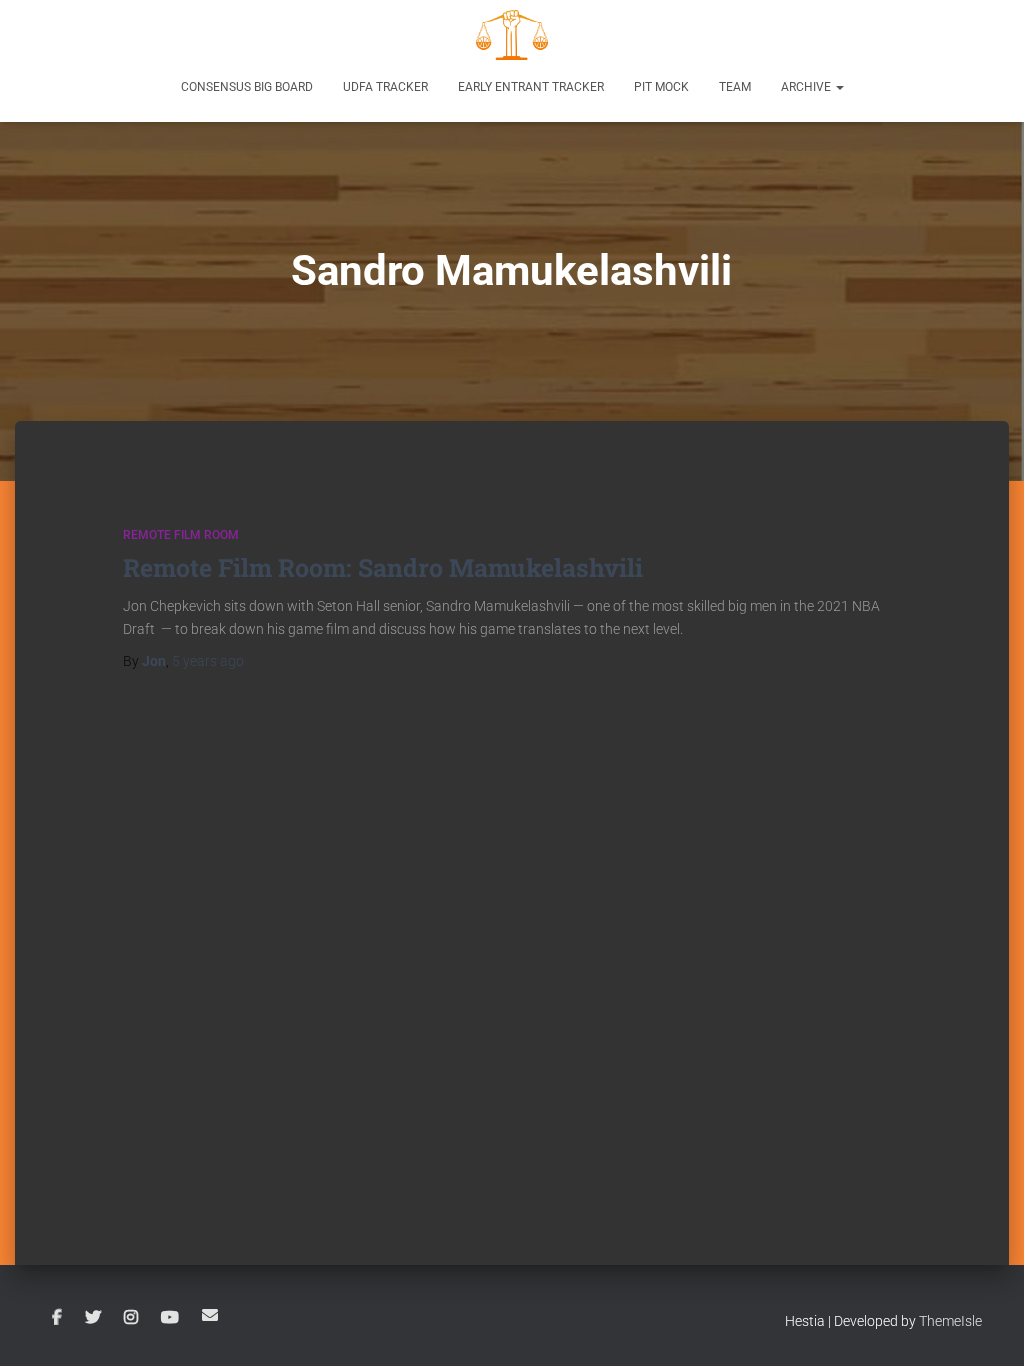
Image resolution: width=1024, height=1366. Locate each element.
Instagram (131, 1318)
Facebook (57, 1318)
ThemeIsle (950, 1321)
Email (210, 1315)
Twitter (93, 1318)
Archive (807, 87)
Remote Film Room (181, 535)
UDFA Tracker (385, 87)
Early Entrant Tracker (531, 87)
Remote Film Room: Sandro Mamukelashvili (383, 567)
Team (735, 87)
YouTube (170, 1318)
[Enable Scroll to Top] (984, 1326)
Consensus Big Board (247, 87)
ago (208, 661)
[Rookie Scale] (512, 35)
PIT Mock (661, 87)
